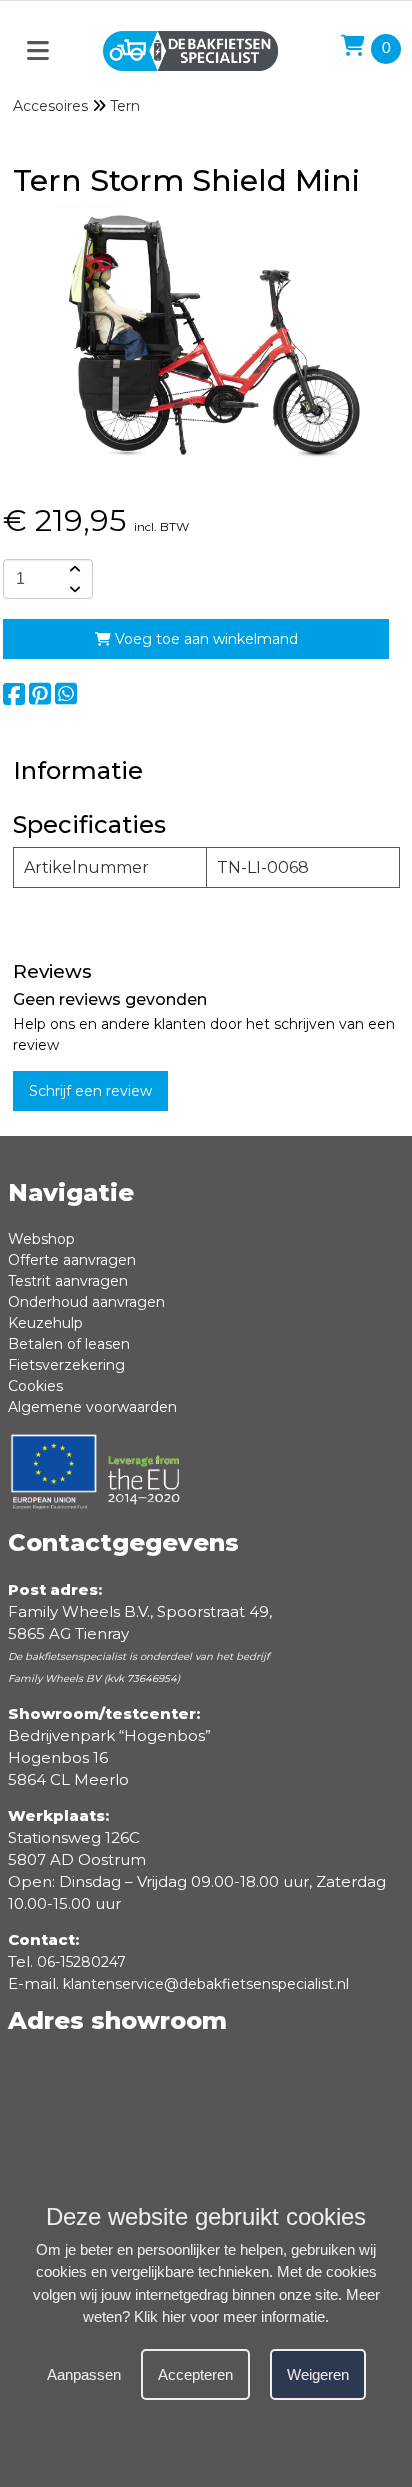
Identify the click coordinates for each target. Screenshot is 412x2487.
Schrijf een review (90, 1091)
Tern (125, 106)
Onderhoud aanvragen (86, 1302)
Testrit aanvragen (68, 1281)
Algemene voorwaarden (92, 1407)
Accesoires (50, 106)
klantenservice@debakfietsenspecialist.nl (206, 1984)
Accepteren (195, 2374)
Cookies (35, 1386)
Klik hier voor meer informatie (229, 2316)
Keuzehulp (45, 1323)
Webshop (41, 1239)
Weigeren (318, 2374)
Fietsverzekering (66, 1365)
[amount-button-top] (73, 569)
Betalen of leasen (69, 1344)
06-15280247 (81, 1962)
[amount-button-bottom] (73, 589)
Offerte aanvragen (72, 1260)
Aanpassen (84, 2374)
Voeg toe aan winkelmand (204, 639)
